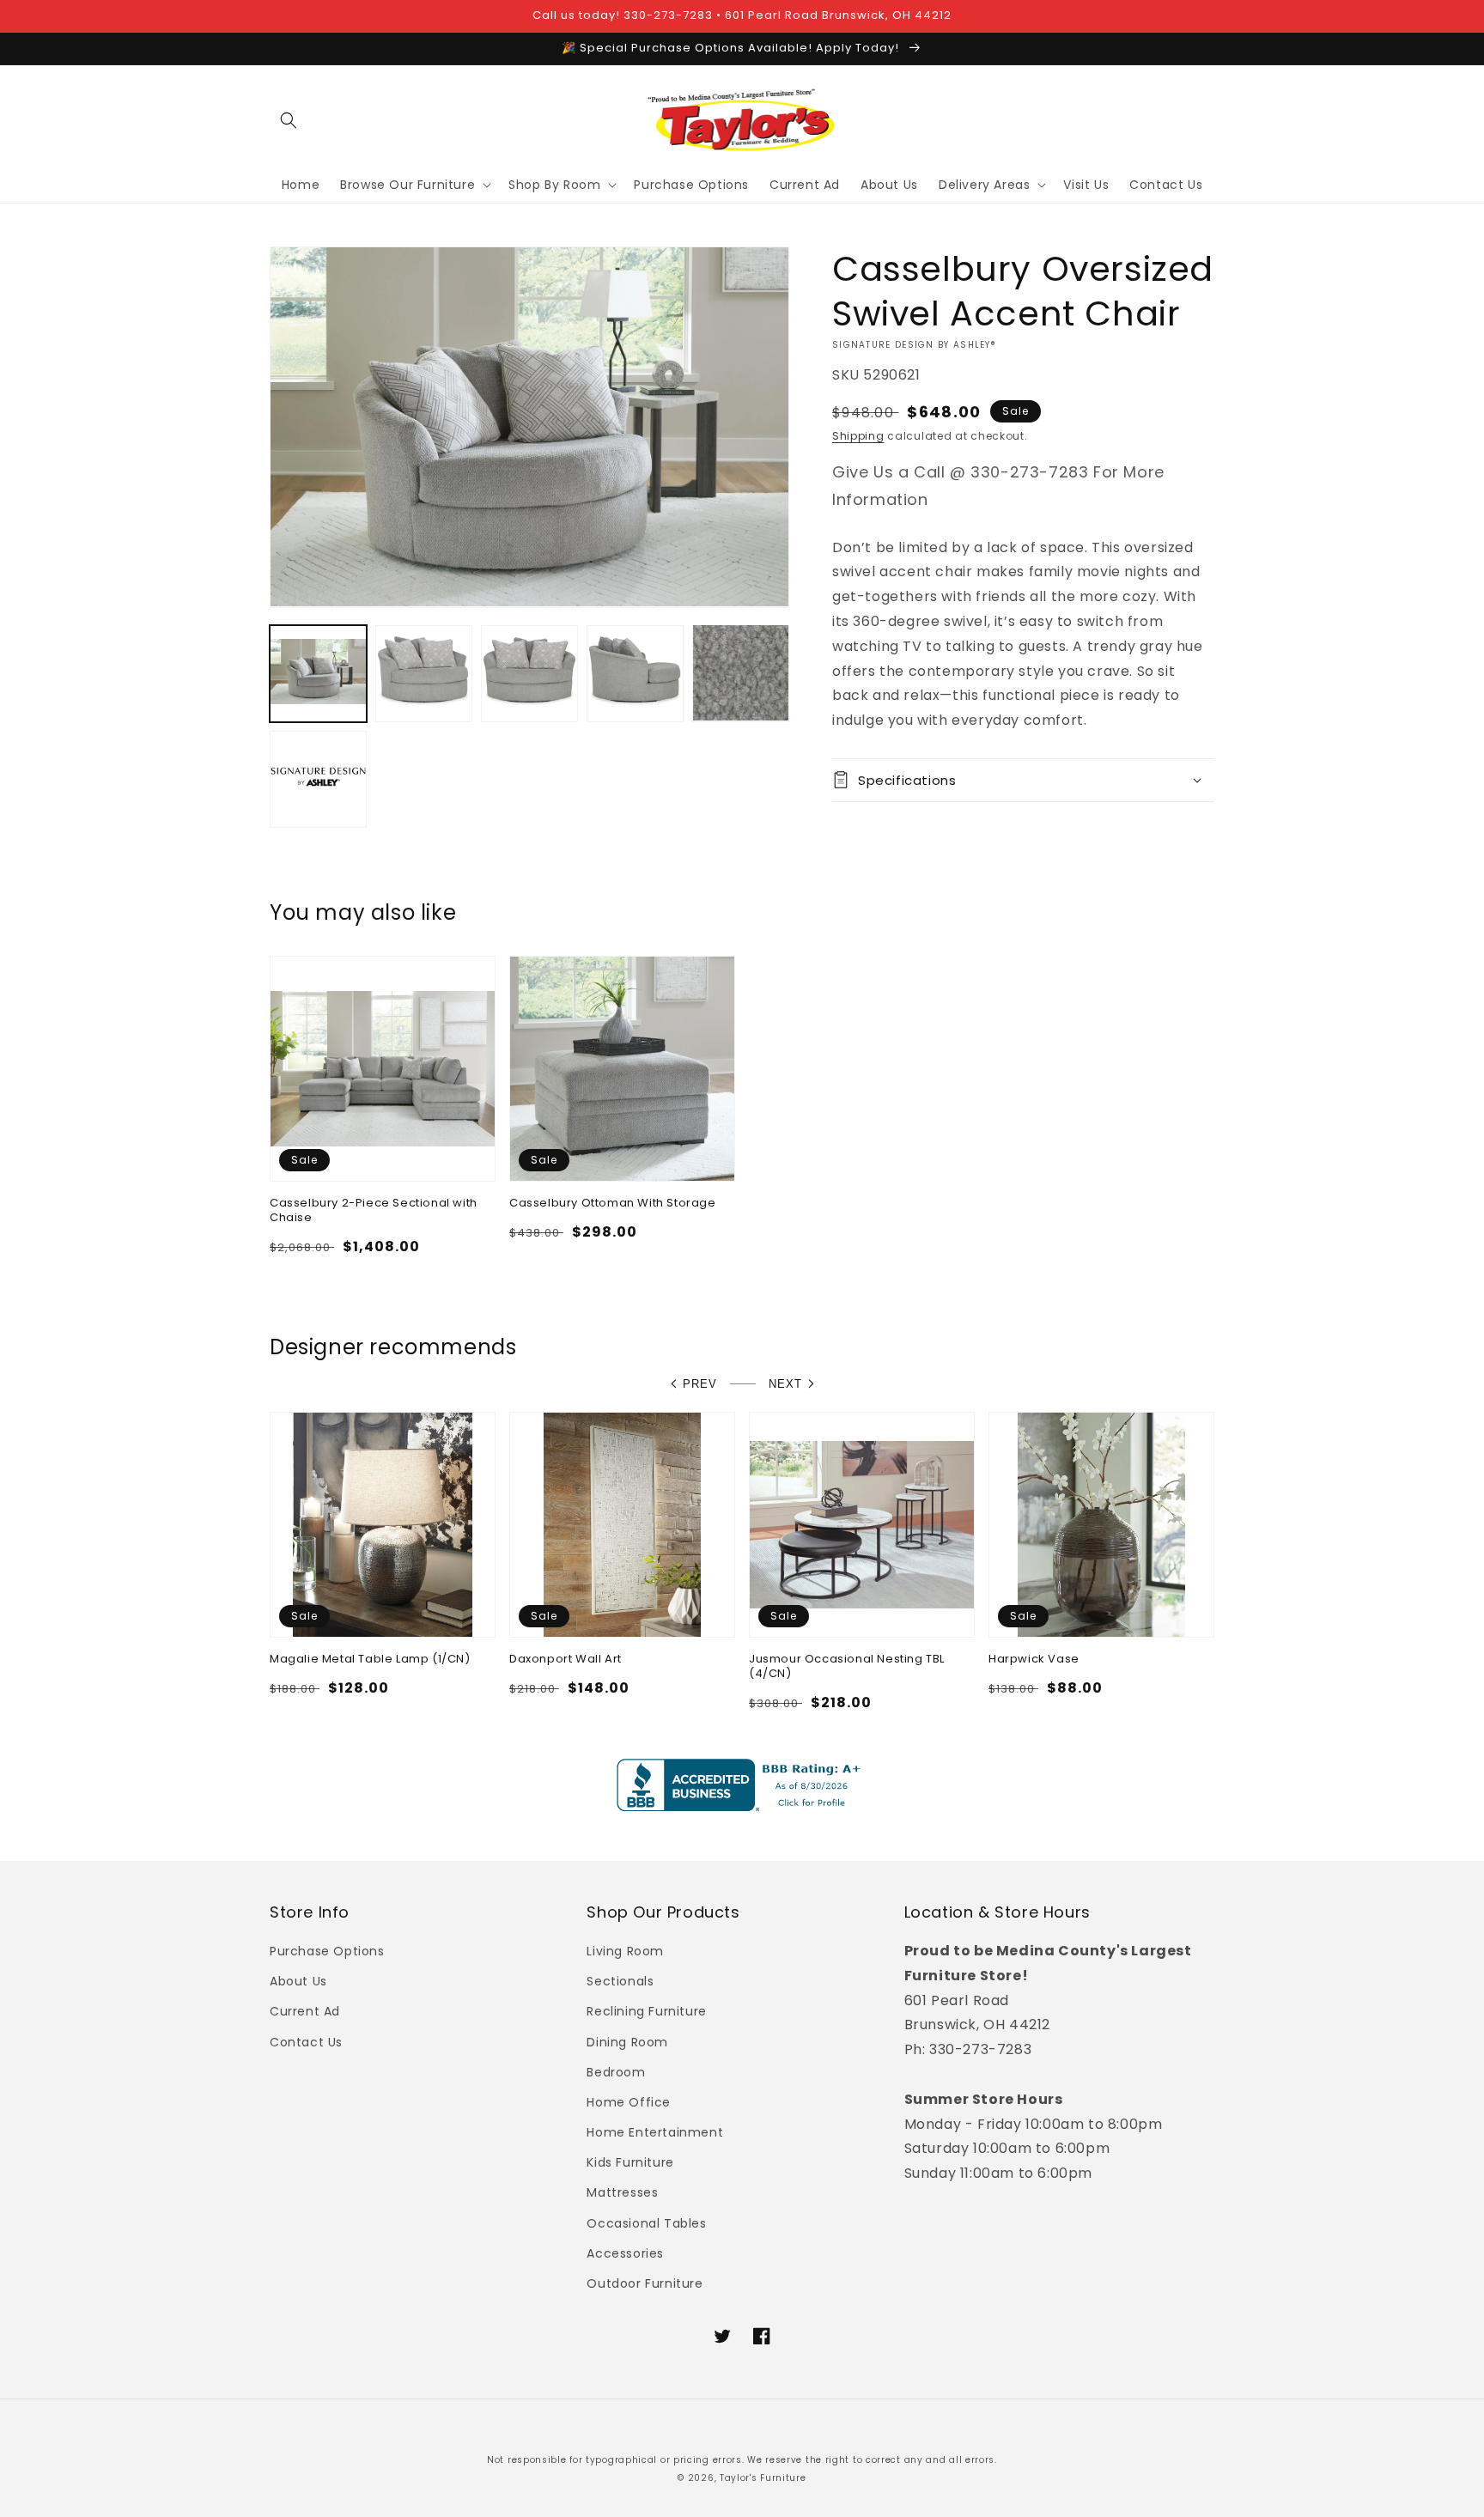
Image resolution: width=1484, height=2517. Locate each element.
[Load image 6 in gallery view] (318, 778)
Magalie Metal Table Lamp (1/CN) (370, 1660)
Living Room (625, 1951)
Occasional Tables (646, 2223)
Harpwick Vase (1034, 1660)
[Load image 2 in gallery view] (424, 673)
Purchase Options (327, 1951)
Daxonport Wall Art (566, 1660)
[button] (289, 120)
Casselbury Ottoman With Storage (613, 1204)
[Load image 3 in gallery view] (529, 673)
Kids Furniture (630, 2162)
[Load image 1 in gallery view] (318, 673)
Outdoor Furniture (645, 2283)
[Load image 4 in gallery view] (635, 673)
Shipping (858, 436)
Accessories (625, 2253)
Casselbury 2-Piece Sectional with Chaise (374, 1211)
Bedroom (616, 2072)
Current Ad (305, 2011)
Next (785, 1384)
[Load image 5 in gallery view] (741, 673)
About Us (298, 1981)
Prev (700, 1384)
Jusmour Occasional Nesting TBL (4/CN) (847, 1667)
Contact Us (306, 2042)
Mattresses (622, 2192)
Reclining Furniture (646, 2011)
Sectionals (620, 1981)
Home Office (629, 2102)
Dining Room (627, 2042)
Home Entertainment (655, 2132)
